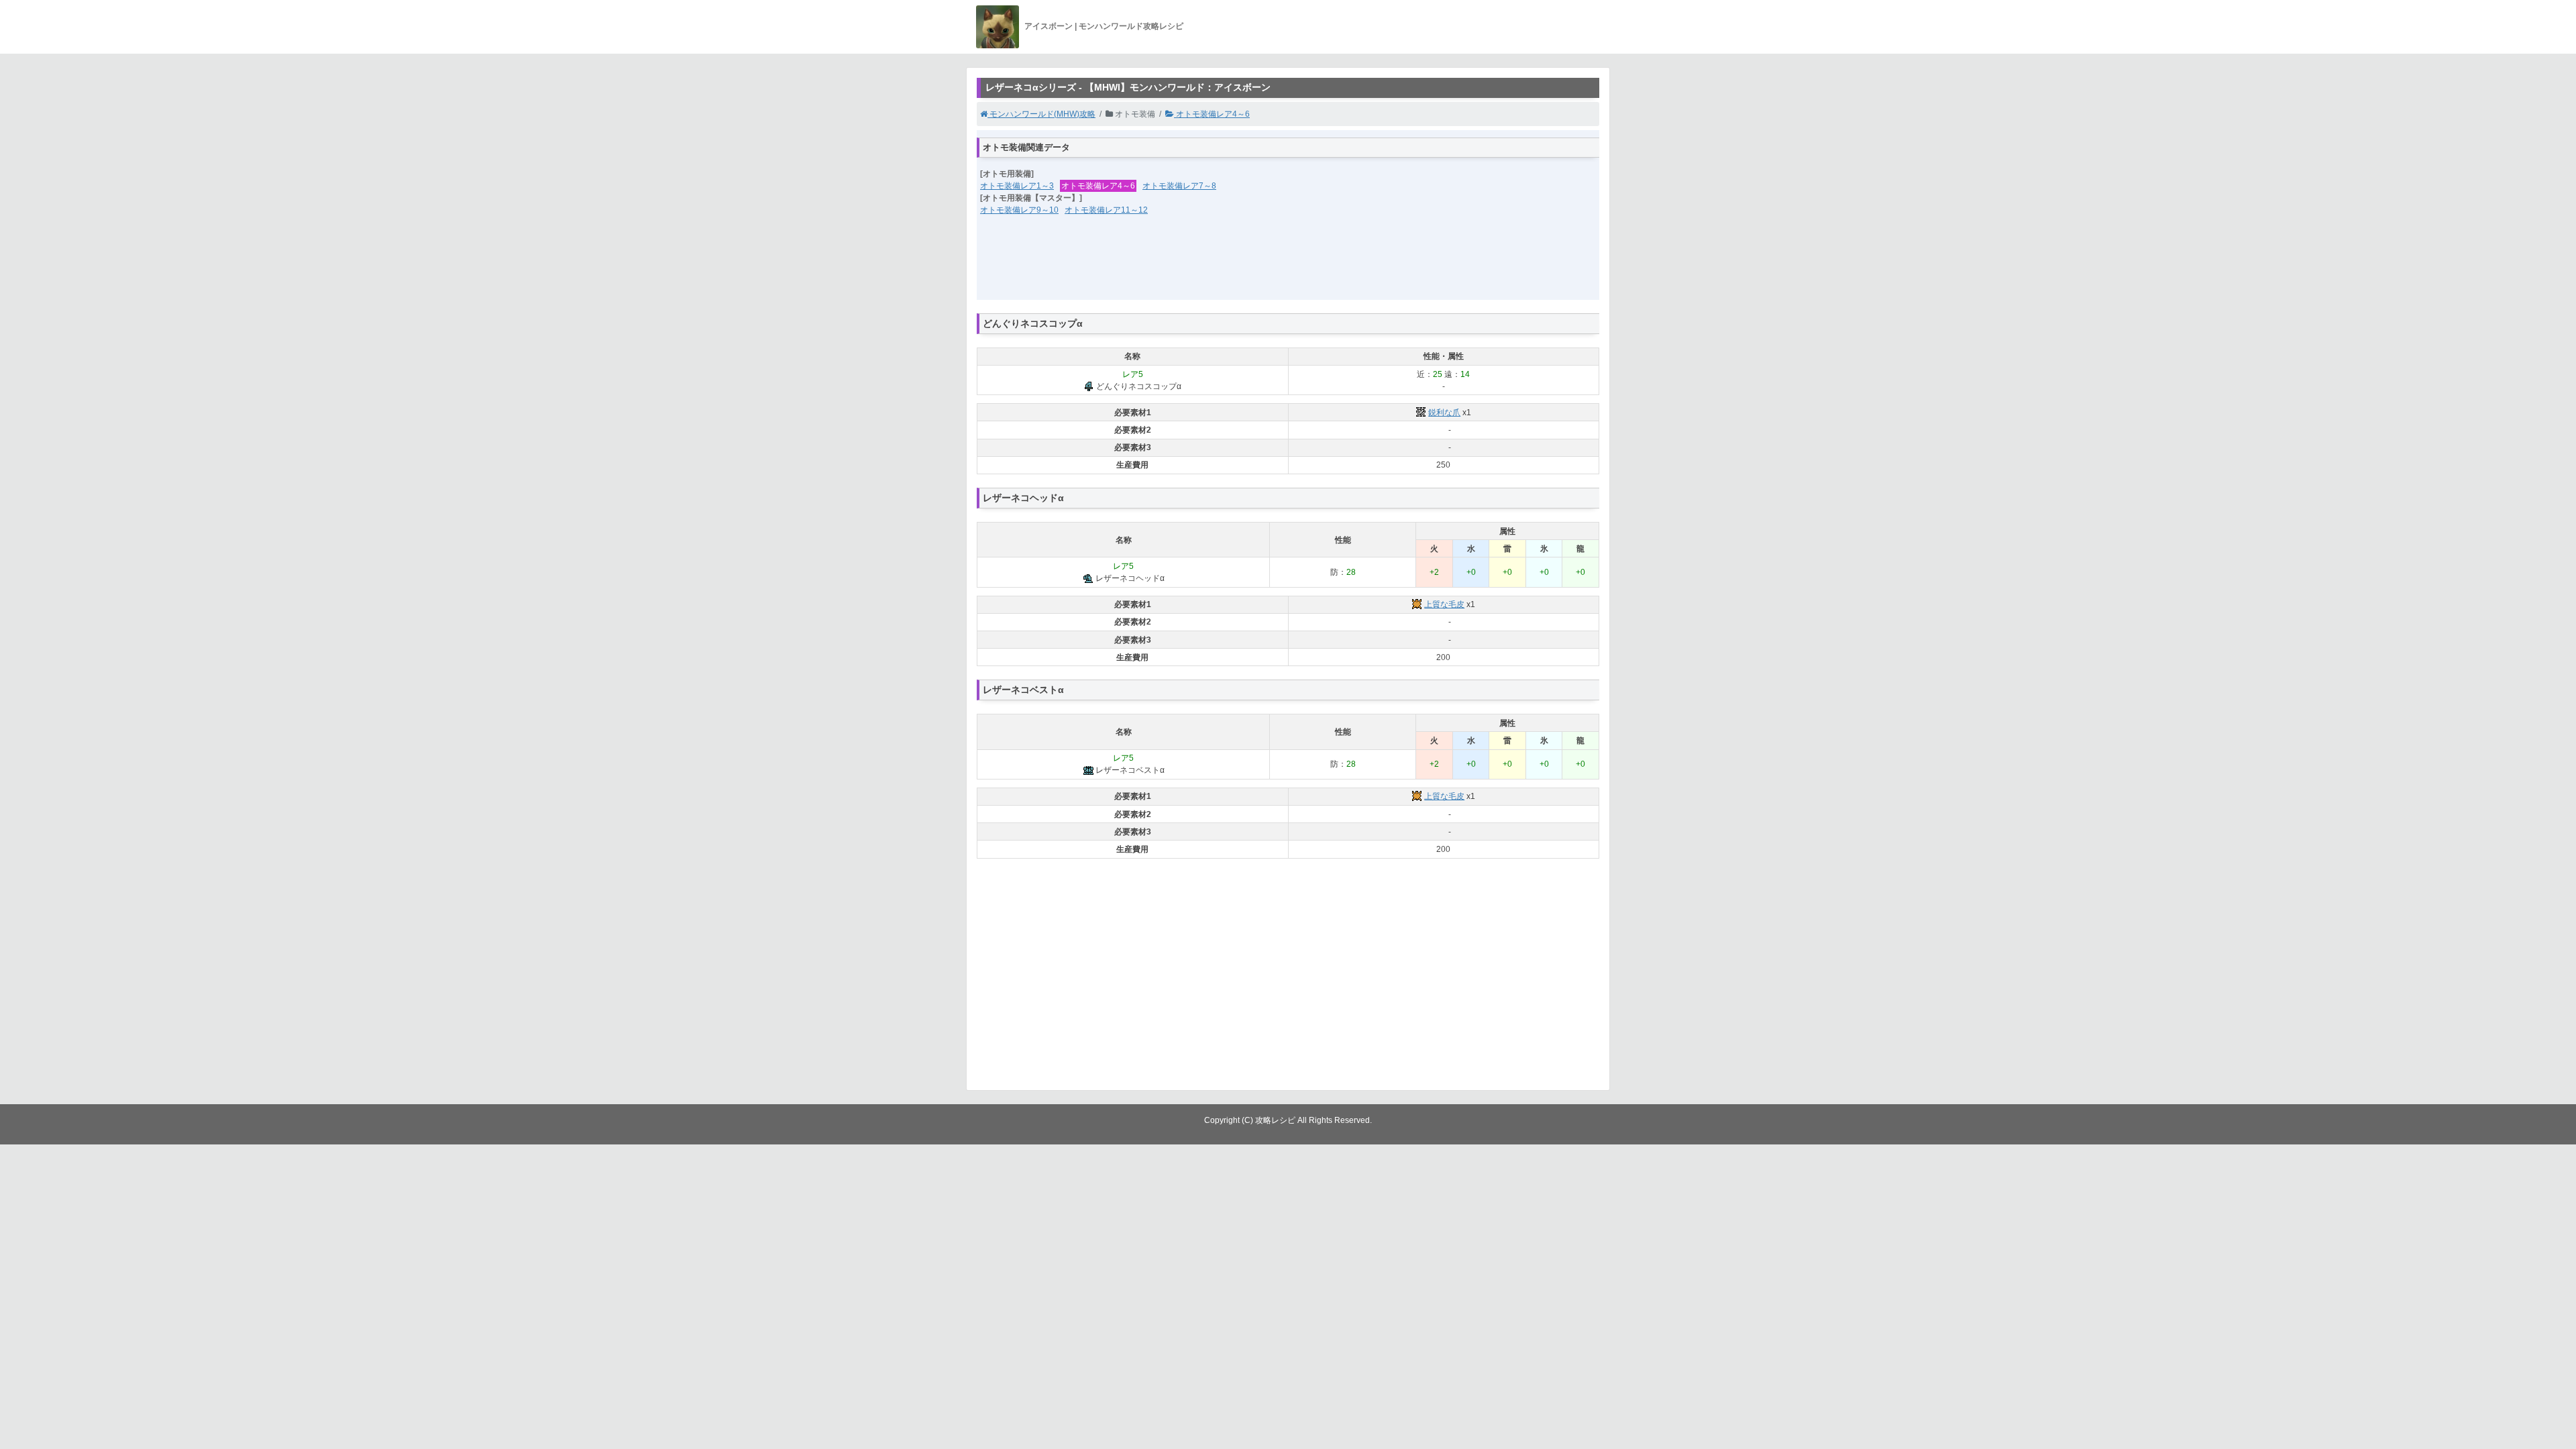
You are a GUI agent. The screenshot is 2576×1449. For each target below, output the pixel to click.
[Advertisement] (1288, 266)
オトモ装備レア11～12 (1106, 210)
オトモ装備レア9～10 (1019, 210)
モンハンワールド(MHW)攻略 (1041, 114)
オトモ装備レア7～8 (1179, 186)
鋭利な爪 (1444, 413)
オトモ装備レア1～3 (1017, 186)
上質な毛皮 (1444, 604)
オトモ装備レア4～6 (1212, 114)
